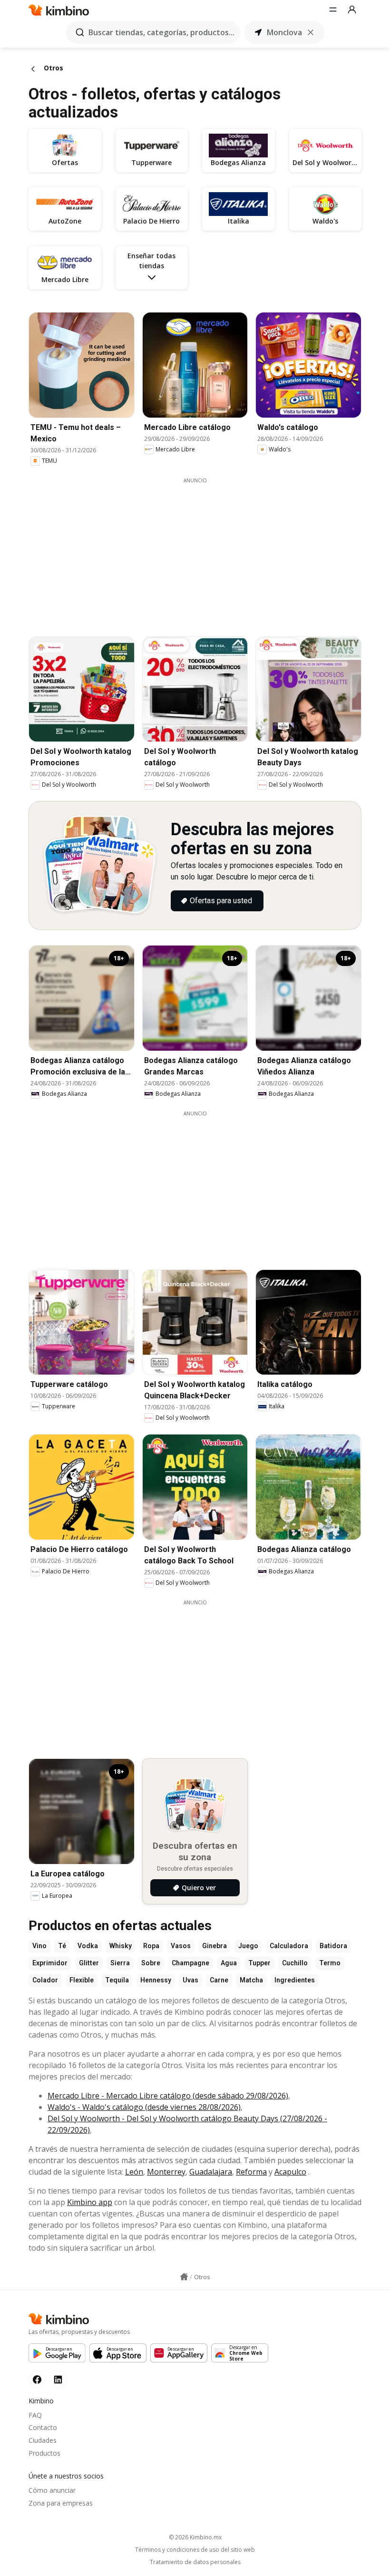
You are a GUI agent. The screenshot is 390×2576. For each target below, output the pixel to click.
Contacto (43, 2427)
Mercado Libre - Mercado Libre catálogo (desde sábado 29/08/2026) (168, 2096)
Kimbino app (90, 2202)
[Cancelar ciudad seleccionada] (311, 32)
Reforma (251, 2172)
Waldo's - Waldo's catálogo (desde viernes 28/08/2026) (144, 2107)
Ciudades (43, 2440)
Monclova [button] (284, 32)
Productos (44, 2453)
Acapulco (290, 2172)
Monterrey (166, 2172)
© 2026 (195, 2537)
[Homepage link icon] (184, 2277)
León (134, 2172)
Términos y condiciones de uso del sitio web (195, 2550)
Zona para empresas (61, 2503)
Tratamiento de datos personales (195, 2562)
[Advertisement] (202, 551)
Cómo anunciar (52, 2490)
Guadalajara (211, 2172)
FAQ (35, 2415)
